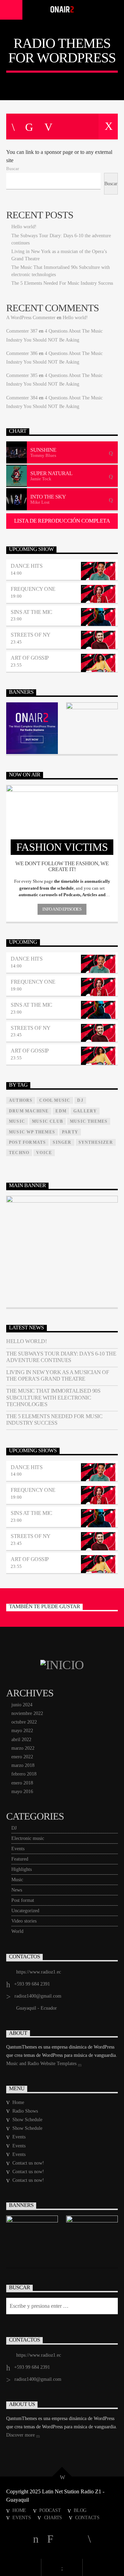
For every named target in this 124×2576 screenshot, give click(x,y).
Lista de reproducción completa (62, 521)
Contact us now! (28, 2163)
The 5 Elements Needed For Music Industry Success (62, 283)
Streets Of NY (31, 635)
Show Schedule (27, 2120)
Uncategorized (25, 1911)
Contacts (87, 2517)
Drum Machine (29, 1111)
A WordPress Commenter (31, 318)
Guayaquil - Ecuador (37, 2008)
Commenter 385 (22, 375)
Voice (44, 1153)
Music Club (48, 1121)
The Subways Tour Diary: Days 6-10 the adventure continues (61, 1357)
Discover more (21, 2435)
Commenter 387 (22, 331)
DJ (14, 1828)
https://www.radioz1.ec (39, 1972)
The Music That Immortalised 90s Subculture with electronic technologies (53, 1397)
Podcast (50, 2510)
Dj (80, 1100)
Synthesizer (96, 1142)
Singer (62, 1142)
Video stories (24, 1921)
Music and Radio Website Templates (42, 2064)
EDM (61, 1111)
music (17, 1121)
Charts (53, 2517)
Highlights (22, 1869)
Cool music (55, 1100)
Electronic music (28, 1838)
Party (70, 1132)
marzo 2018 (23, 1765)
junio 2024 (22, 1705)
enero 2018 (22, 1783)
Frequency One (33, 589)
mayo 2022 (22, 1731)
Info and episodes (62, 909)
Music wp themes (32, 1132)
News (17, 1890)
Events (18, 1849)
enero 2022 (22, 1757)
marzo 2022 (23, 1748)
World (17, 1931)
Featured (20, 1859)
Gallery (85, 1111)
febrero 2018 (24, 1774)
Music (17, 1880)
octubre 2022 (24, 1722)
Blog (80, 2510)
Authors (21, 1100)
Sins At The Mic (32, 612)
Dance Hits (27, 566)
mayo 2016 (22, 1792)
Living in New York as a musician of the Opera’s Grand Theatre (58, 1375)
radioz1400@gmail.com (38, 1996)
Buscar (13, 169)
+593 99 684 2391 (32, 1984)
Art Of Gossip (30, 658)
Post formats (27, 1142)
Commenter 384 (22, 398)
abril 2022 (21, 1740)
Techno (19, 1153)
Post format (23, 1900)
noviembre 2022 (27, 1713)
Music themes (89, 1121)
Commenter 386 (22, 353)
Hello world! (24, 227)
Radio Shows (25, 2111)
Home (18, 2102)
